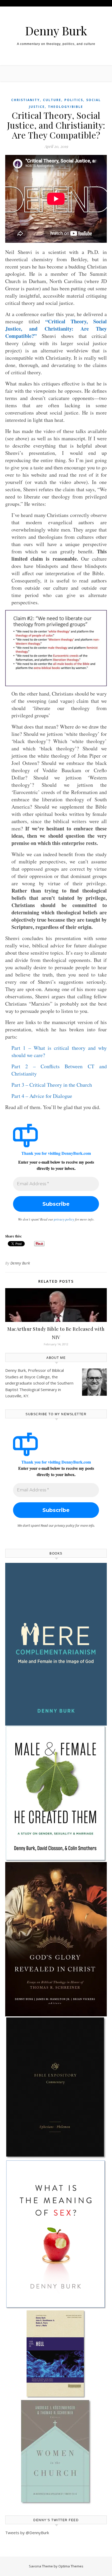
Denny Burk (56, 31)
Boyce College (37, 1377)
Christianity (26, 100)
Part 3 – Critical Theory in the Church (52, 1085)
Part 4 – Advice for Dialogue (42, 1096)
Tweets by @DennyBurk (27, 2533)
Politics (74, 100)
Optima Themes (71, 2566)
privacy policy (64, 1219)
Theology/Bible (66, 107)
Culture (52, 100)
